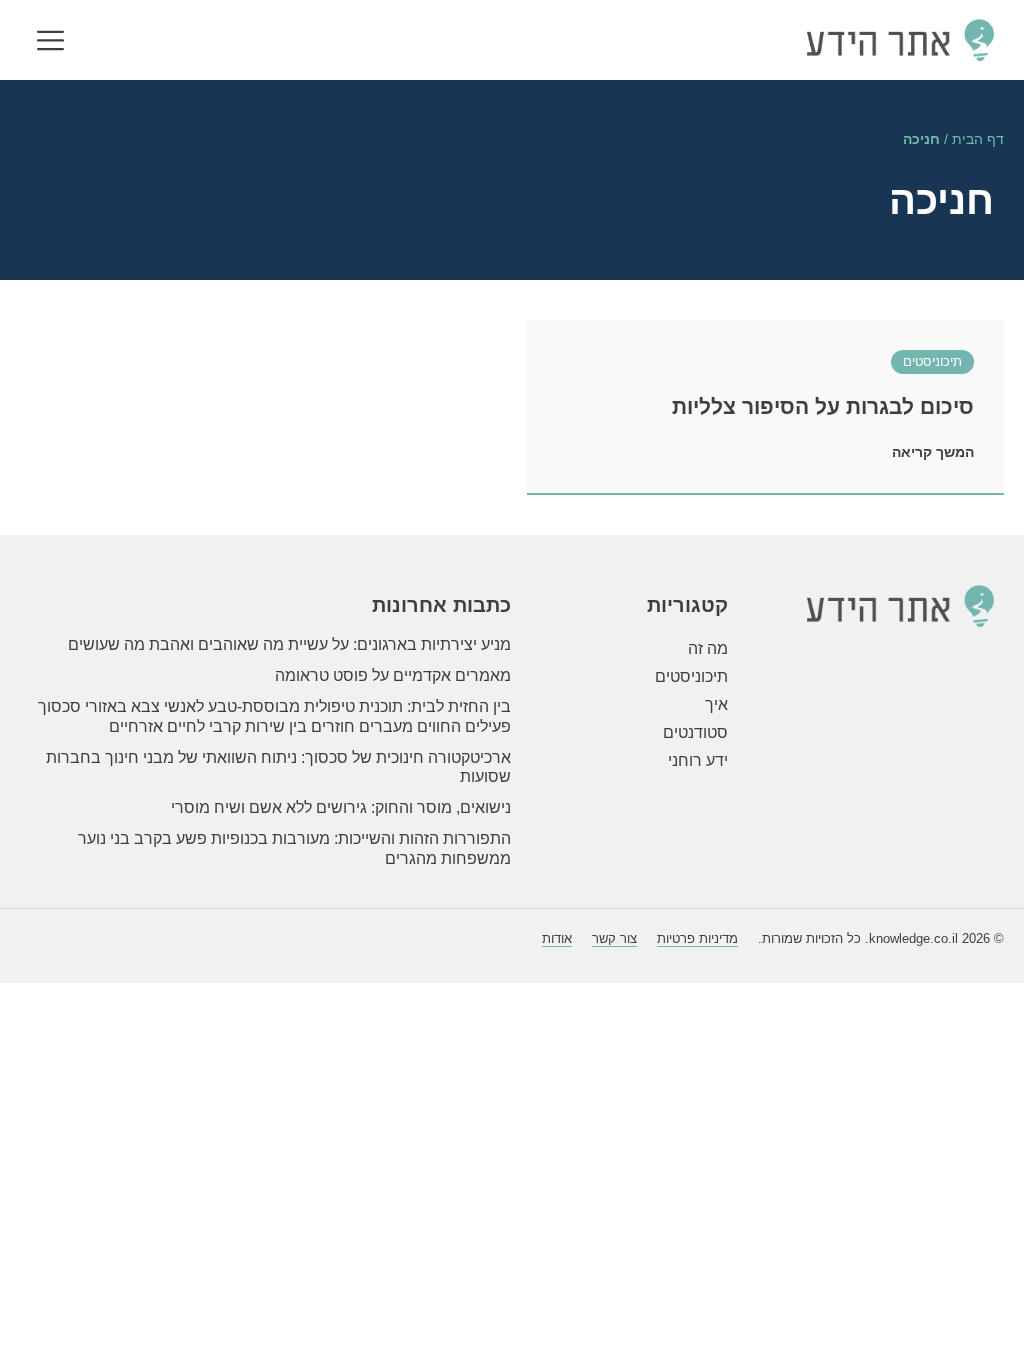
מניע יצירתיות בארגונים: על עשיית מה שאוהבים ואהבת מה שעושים (289, 644)
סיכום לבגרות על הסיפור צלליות (823, 406)
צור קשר (614, 938)
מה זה (708, 648)
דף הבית (978, 139)
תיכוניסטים (932, 361)
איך (716, 704)
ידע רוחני (698, 760)
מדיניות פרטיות (697, 938)
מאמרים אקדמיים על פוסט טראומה (393, 675)
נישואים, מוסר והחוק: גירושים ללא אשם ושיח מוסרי (341, 807)
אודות (557, 938)
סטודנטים (695, 732)
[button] (50, 42)
